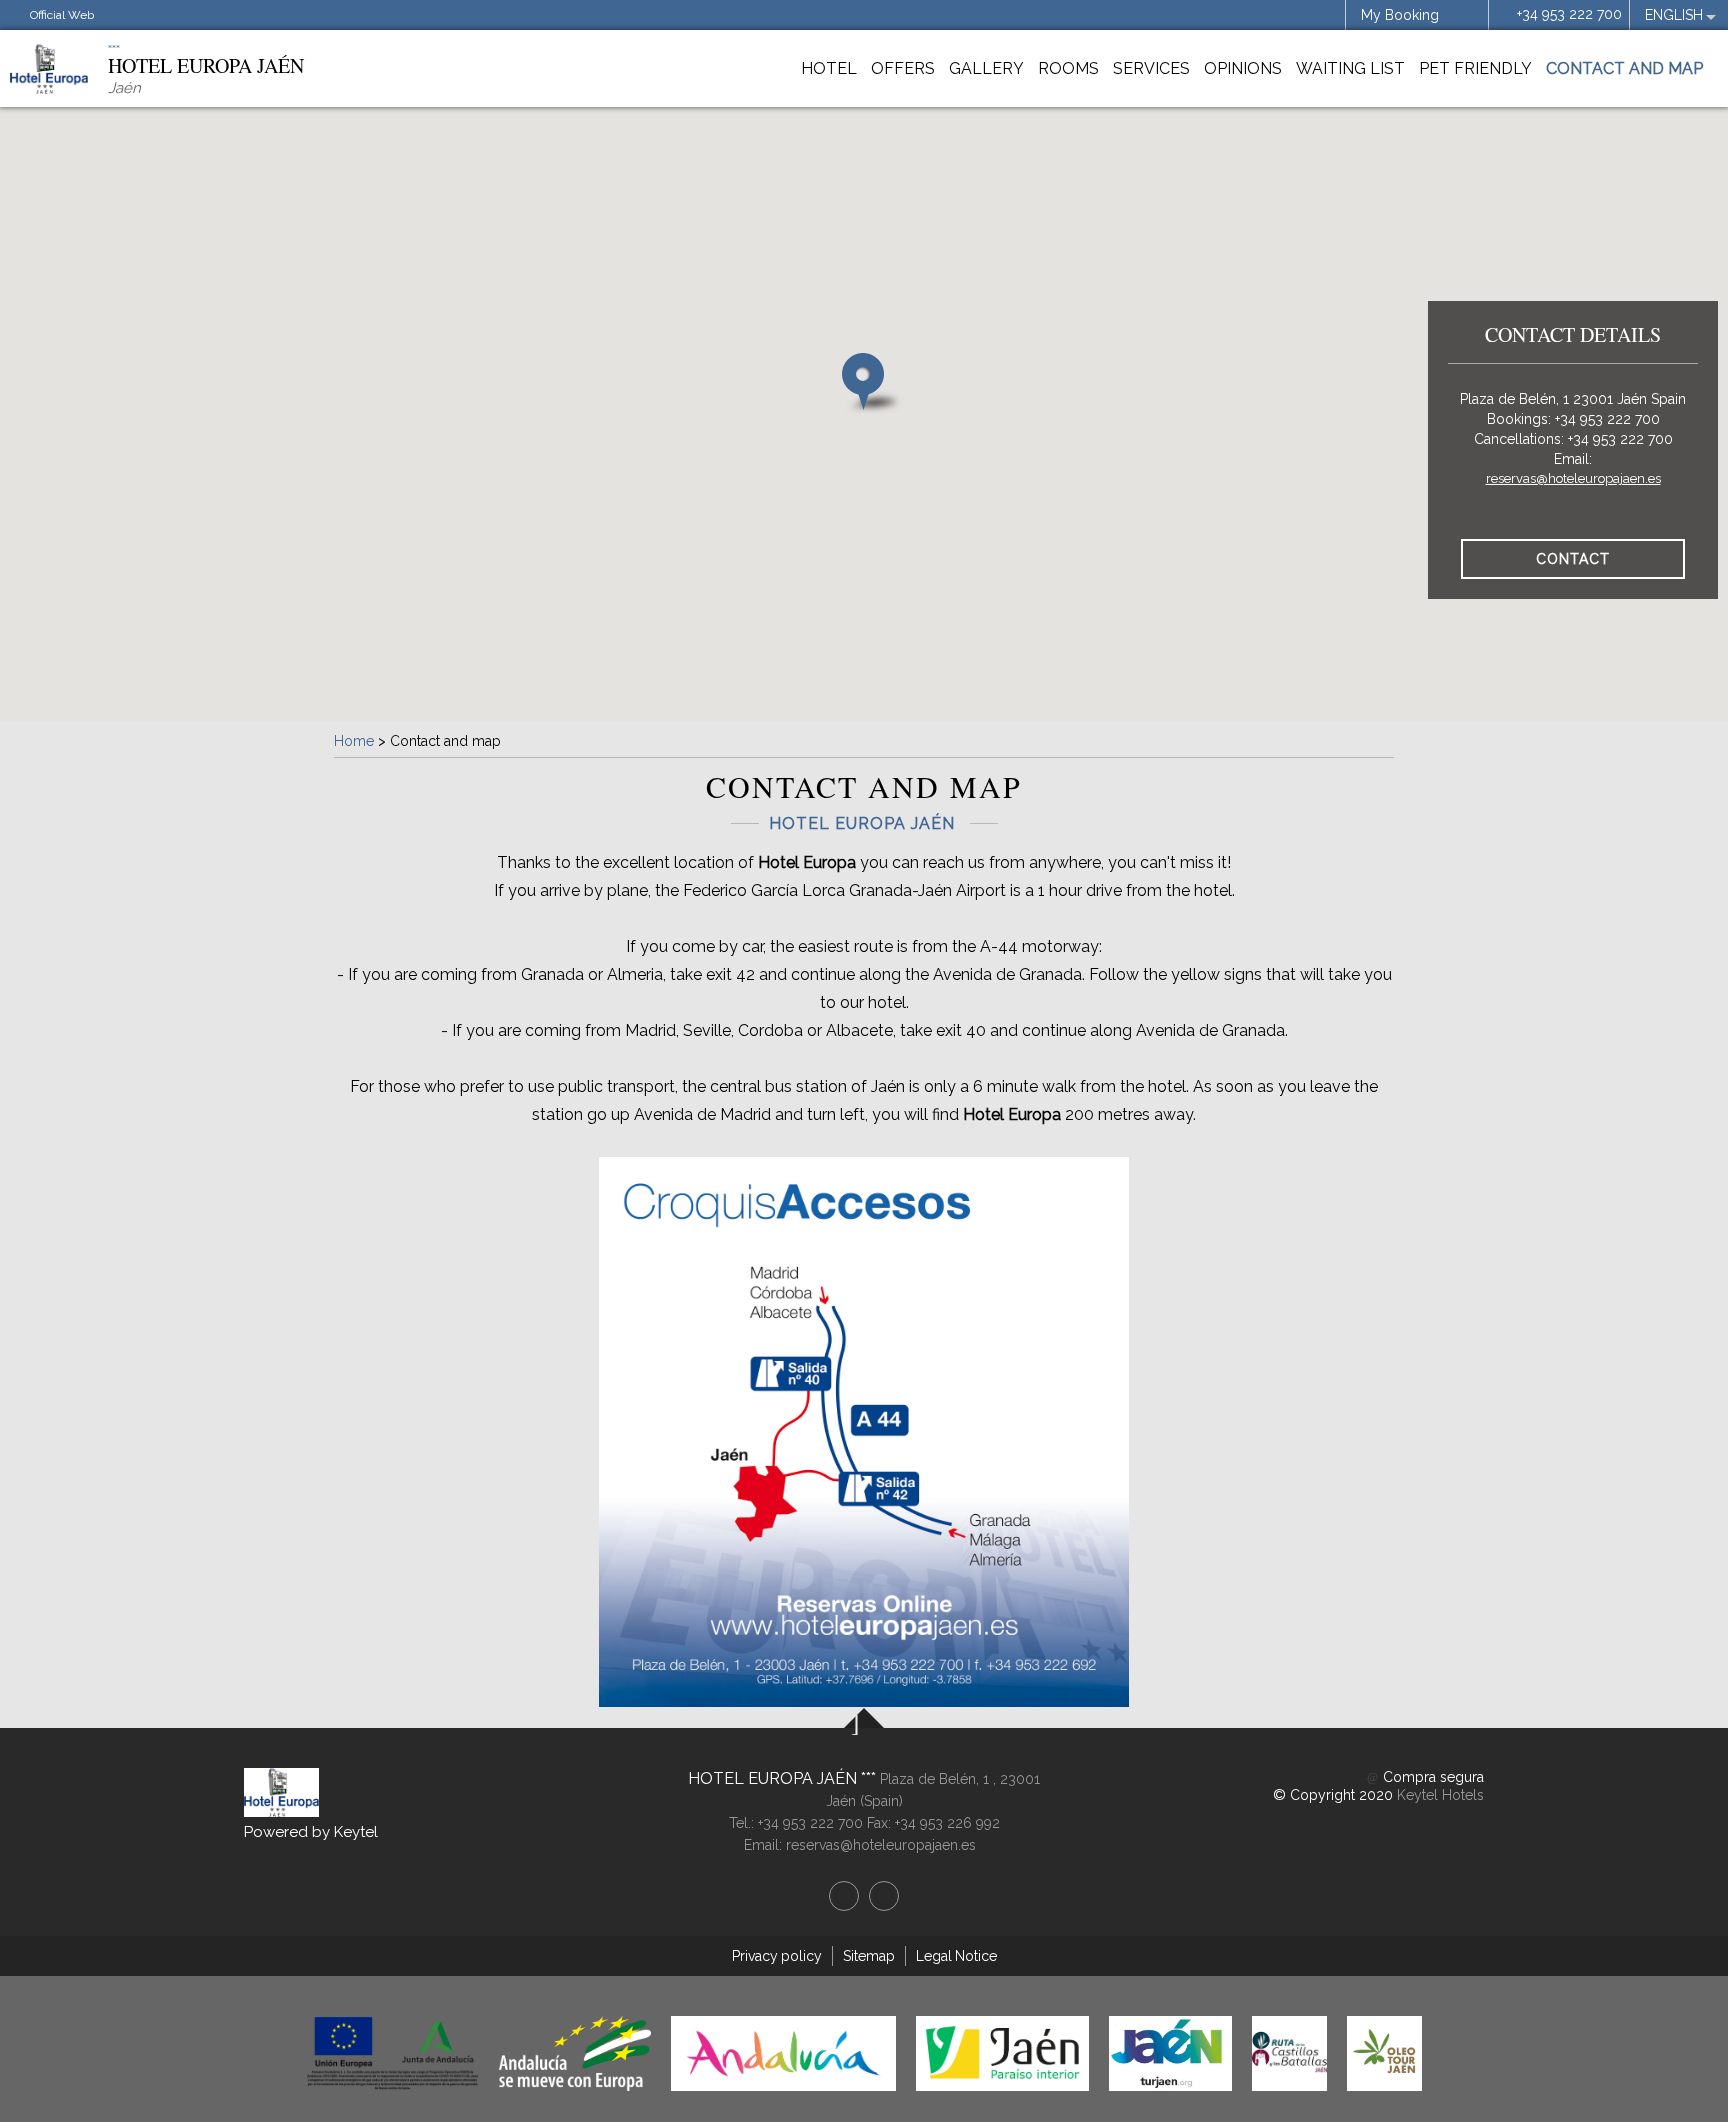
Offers (903, 68)
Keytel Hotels (1440, 1795)
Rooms (1068, 68)
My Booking (1400, 15)
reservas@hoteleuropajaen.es (1573, 478)
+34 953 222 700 (1569, 14)
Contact (1573, 559)
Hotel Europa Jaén (774, 1778)
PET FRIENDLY (1475, 68)
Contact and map (1624, 68)
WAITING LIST (1350, 68)
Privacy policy (777, 1956)
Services (1151, 68)
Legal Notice (956, 1956)
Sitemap (869, 1956)
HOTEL (829, 68)
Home (354, 741)
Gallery (986, 68)
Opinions (1243, 68)
